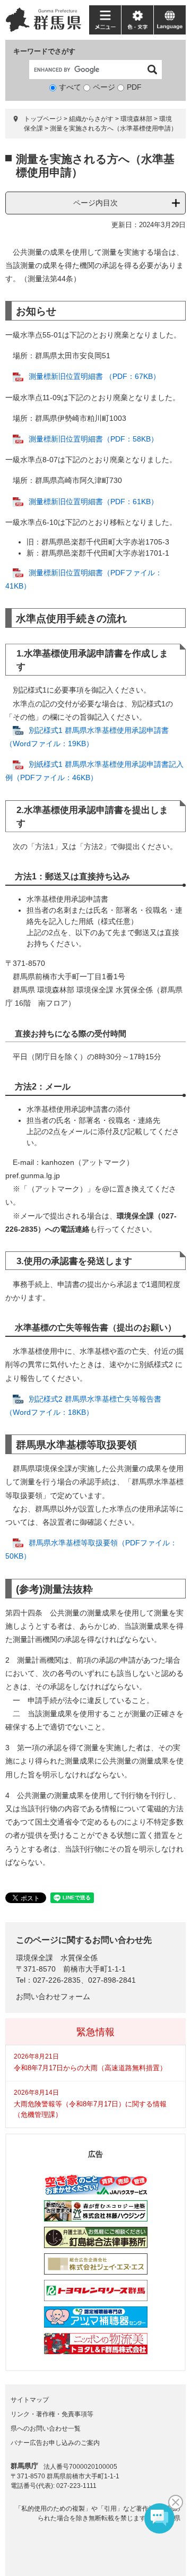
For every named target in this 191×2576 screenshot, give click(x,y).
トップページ (43, 119)
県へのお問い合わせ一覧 (46, 2428)
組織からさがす (91, 119)
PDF (134, 87)
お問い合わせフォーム (53, 1996)
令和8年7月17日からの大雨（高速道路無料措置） (90, 2068)
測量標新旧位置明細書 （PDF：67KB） (94, 376)
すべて (70, 87)
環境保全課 (34, 1958)
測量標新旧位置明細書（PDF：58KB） (93, 439)
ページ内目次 (95, 203)
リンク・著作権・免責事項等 (52, 2414)
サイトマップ (30, 2400)
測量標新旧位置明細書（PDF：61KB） (93, 502)
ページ (104, 87)
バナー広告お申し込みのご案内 (55, 2443)
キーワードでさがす (44, 51)
